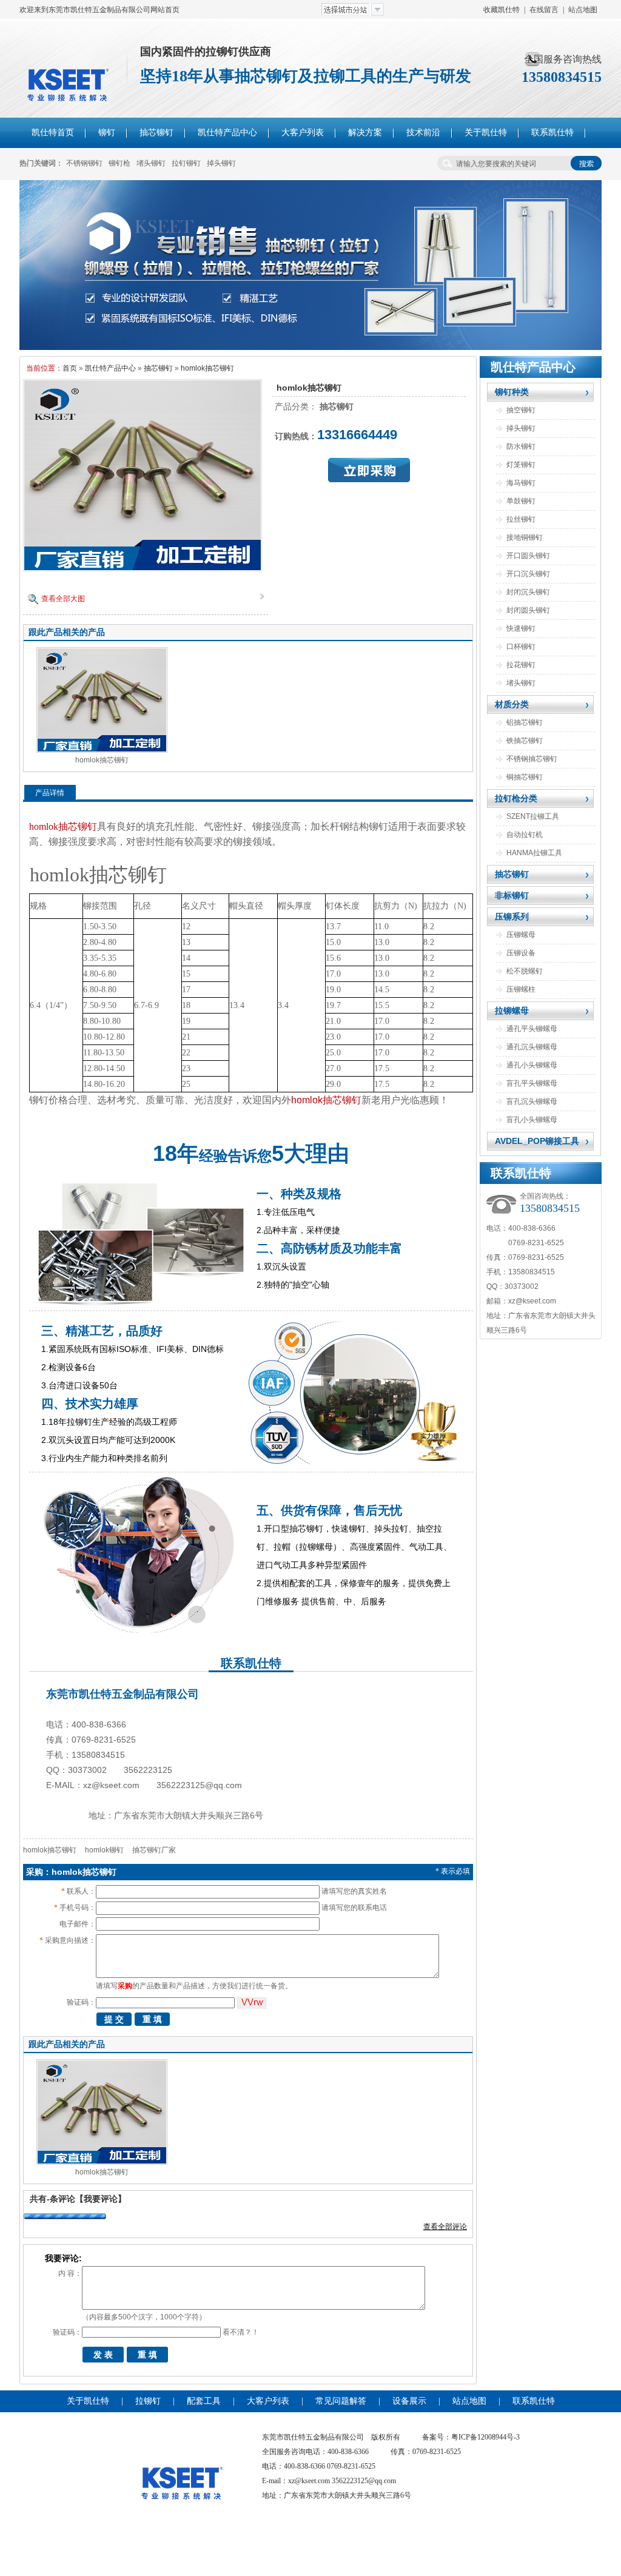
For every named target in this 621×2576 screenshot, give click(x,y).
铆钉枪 (119, 163)
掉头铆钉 (221, 163)
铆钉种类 (512, 392)
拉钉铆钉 (186, 163)
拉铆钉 (148, 2401)
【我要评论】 (101, 2199)
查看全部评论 (445, 2227)
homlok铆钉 (104, 1850)
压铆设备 (521, 953)
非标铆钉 (512, 895)
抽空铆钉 (521, 410)
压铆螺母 (521, 935)
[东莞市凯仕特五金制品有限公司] (182, 2529)
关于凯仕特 (88, 2401)
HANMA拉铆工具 (534, 853)
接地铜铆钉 (525, 537)
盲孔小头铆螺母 (532, 1120)
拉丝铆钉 (521, 519)
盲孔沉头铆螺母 (532, 1101)
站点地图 (583, 10)
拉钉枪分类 (516, 798)
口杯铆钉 (521, 647)
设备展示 (409, 2401)
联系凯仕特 (534, 2401)
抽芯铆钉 (158, 368)
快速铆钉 (521, 628)
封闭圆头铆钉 (528, 610)
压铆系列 (512, 916)
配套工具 (204, 2401)
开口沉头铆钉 (528, 574)
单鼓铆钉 (521, 501)
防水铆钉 (521, 446)
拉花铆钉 (521, 665)
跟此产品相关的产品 (67, 632)
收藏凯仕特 (502, 10)
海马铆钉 (521, 483)
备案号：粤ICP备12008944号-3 (471, 2437)
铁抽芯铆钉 (525, 741)
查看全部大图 (63, 599)
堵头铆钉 (151, 163)
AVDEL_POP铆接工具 (537, 1141)
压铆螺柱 (521, 989)
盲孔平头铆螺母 (532, 1083)
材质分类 (512, 704)
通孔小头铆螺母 (532, 1065)
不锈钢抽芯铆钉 (532, 759)
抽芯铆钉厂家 (154, 1850)
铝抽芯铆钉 (525, 722)
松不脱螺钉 (525, 971)
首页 (70, 368)
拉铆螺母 (512, 1011)
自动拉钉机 (525, 835)
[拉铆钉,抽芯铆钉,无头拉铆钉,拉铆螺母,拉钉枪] (310, 348)
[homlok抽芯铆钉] (143, 568)
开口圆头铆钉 (528, 556)
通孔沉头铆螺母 (532, 1047)
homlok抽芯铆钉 (207, 368)
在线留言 (544, 10)
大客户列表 (268, 2401)
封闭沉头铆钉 (528, 592)
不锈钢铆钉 (84, 163)
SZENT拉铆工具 (533, 816)
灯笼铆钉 (521, 465)
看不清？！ (241, 2332)
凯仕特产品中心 (110, 368)
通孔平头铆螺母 (532, 1029)
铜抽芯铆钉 (525, 777)
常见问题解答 (341, 2401)
